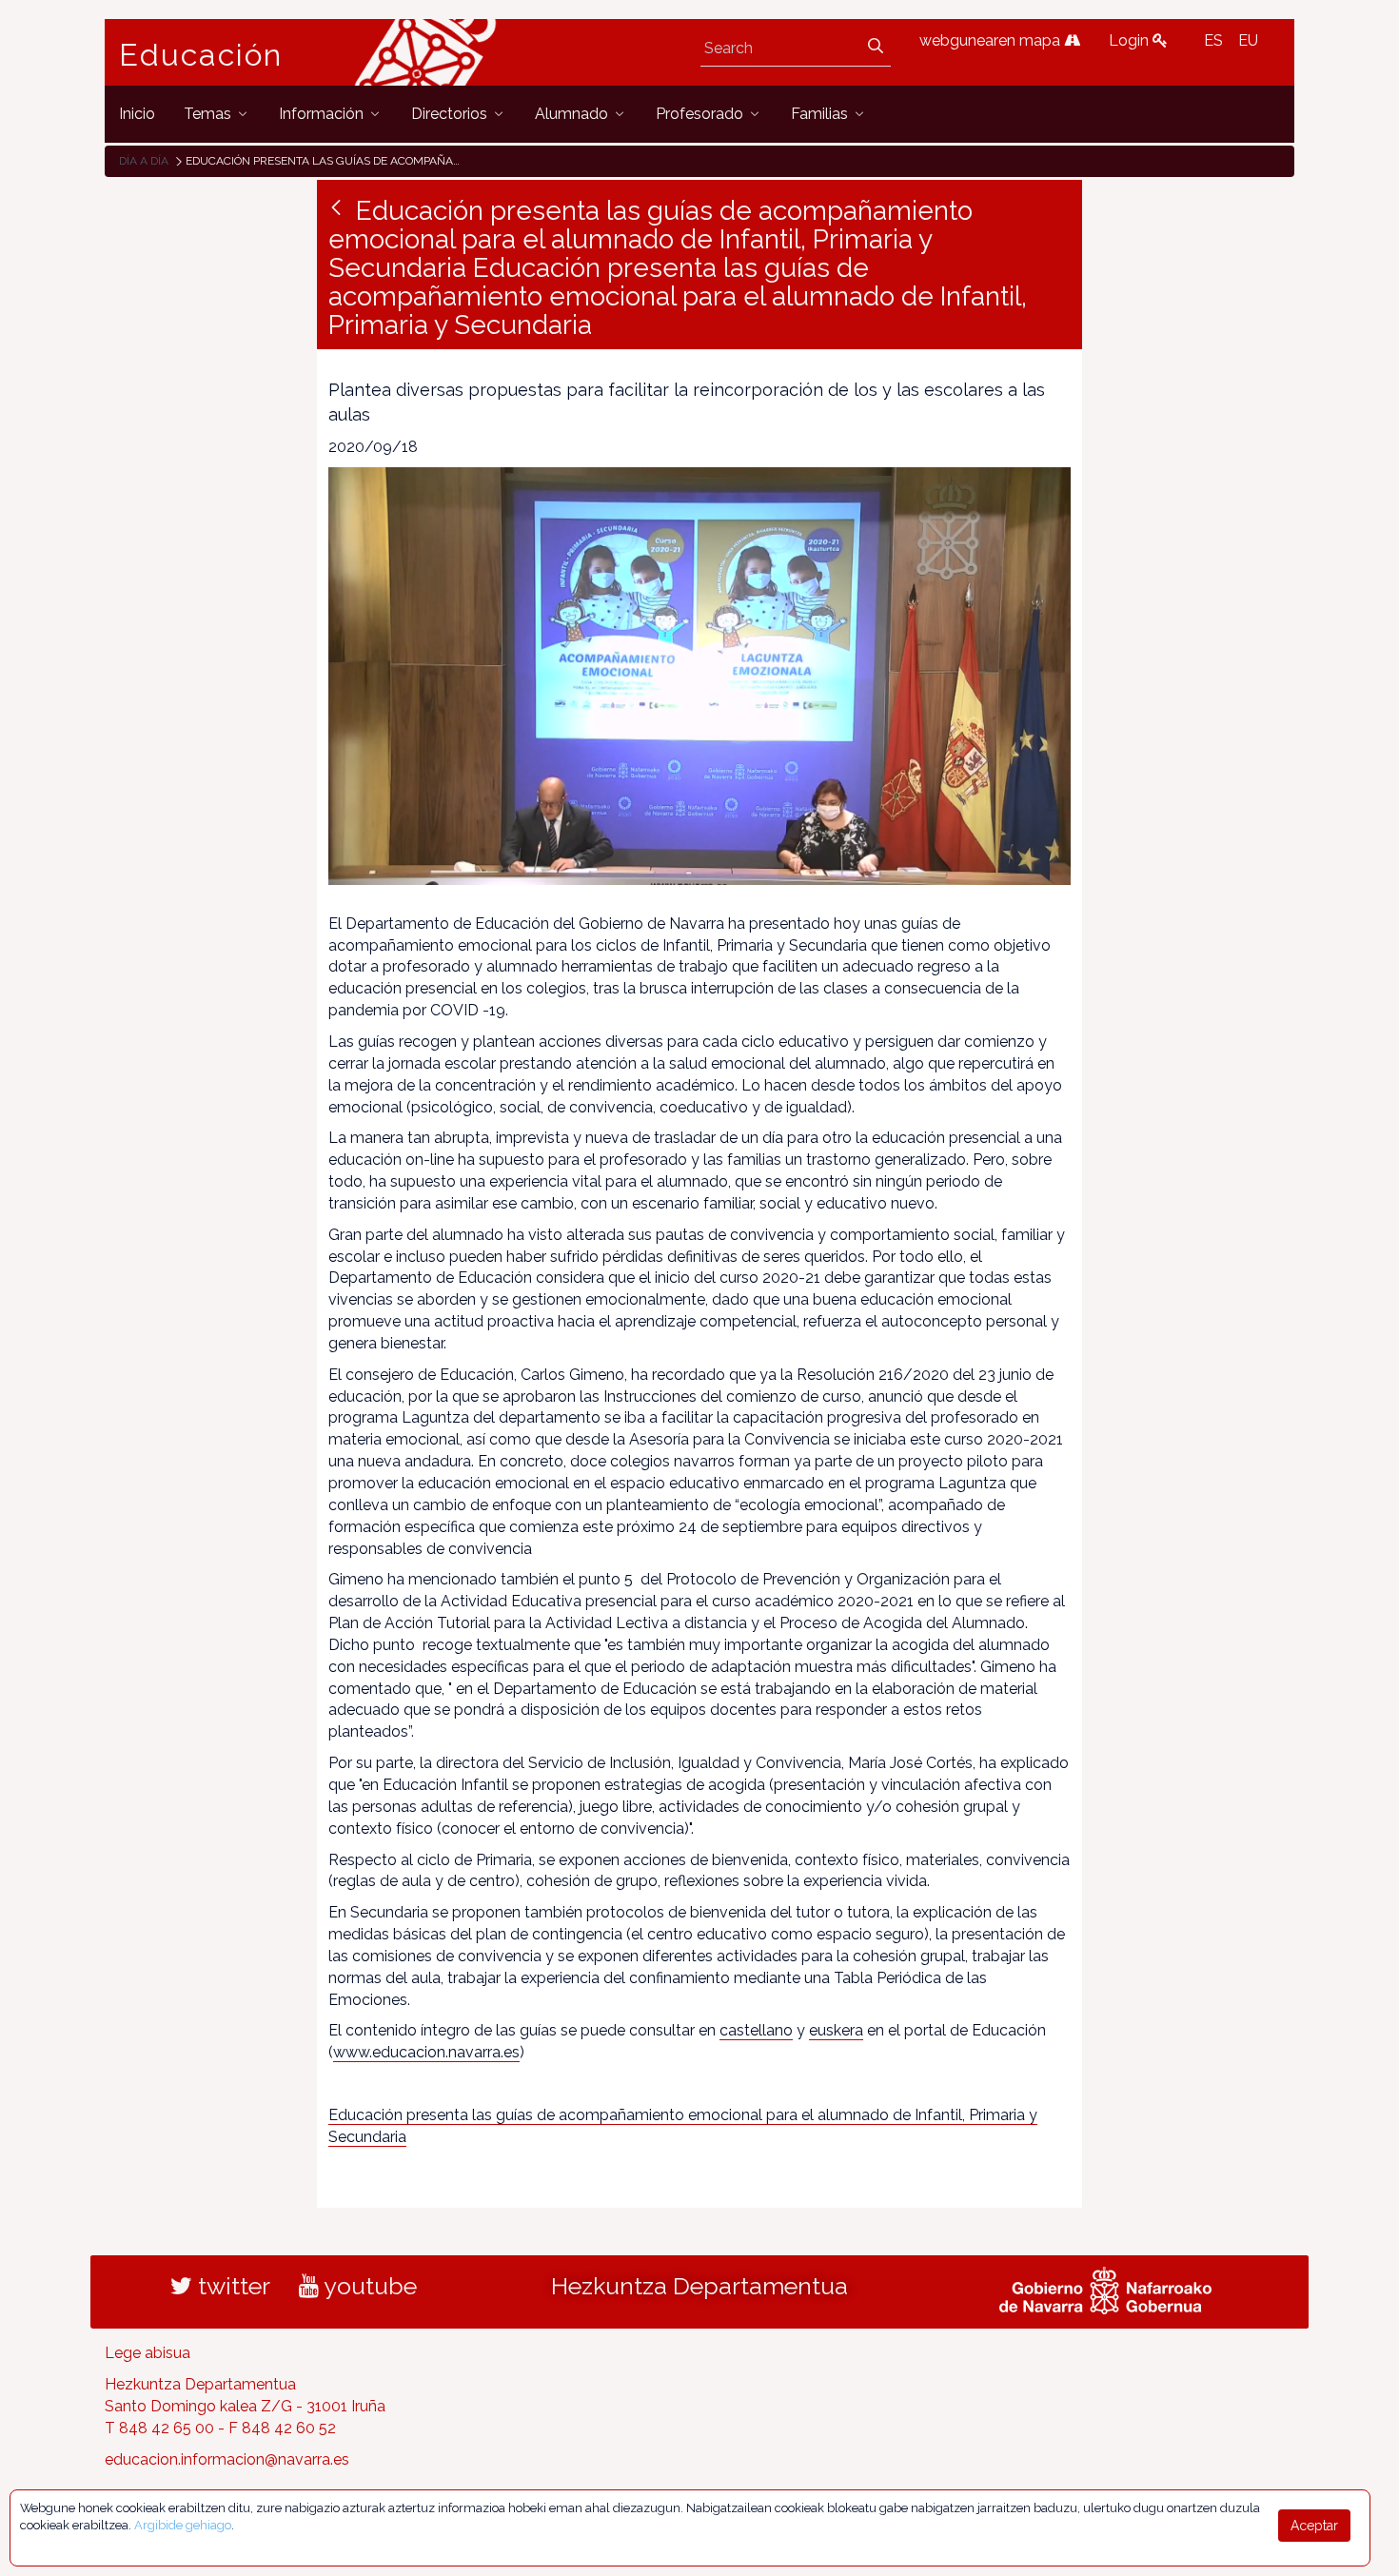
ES (1213, 40)
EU (1248, 40)
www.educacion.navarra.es (426, 2052)
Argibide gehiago (183, 2525)
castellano (756, 2030)
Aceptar (1314, 2526)
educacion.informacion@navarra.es (227, 2459)
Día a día (144, 161)
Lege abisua (148, 2353)
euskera (836, 2030)
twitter (231, 2286)
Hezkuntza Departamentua (699, 2286)
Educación (201, 55)
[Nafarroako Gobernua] (1105, 2289)
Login (1131, 40)
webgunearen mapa (992, 40)
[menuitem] (137, 114)
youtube (368, 2286)
